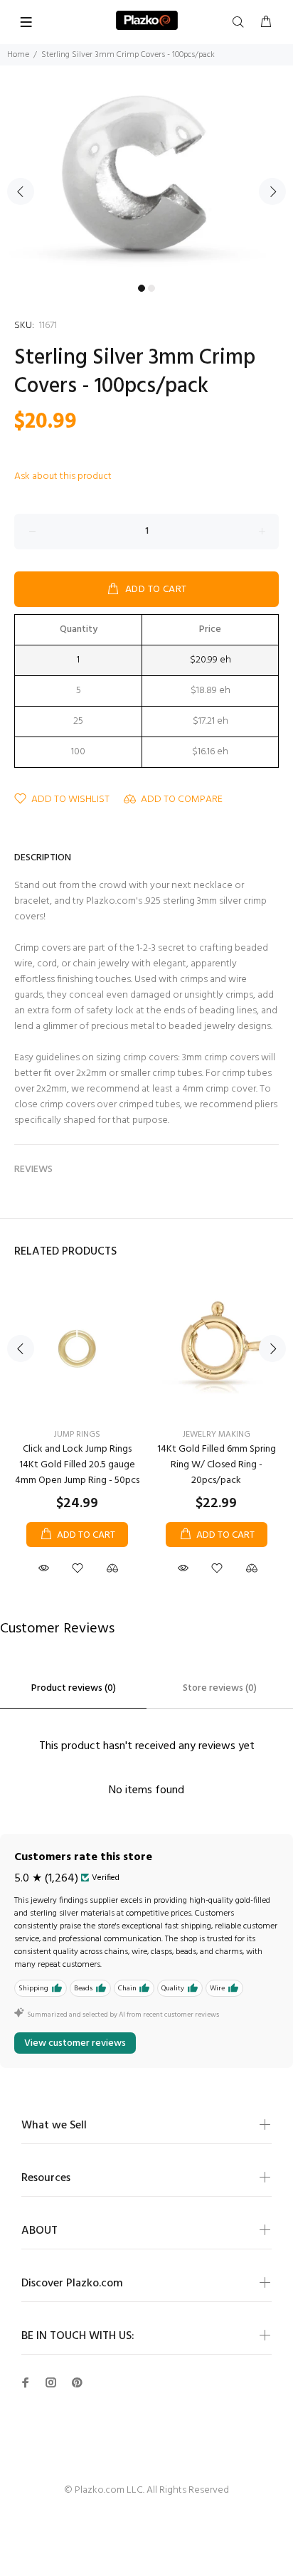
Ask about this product (63, 476)
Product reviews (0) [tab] (74, 1688)
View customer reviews (75, 2043)
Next (272, 191)
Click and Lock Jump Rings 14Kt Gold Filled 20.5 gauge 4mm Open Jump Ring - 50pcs (77, 1465)
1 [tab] (142, 288)
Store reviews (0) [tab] (220, 1688)
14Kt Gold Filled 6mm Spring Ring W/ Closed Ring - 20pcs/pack (217, 1465)
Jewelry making (217, 1435)
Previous (21, 191)
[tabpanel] (146, 183)
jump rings (77, 1435)
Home (18, 55)
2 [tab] (151, 288)
